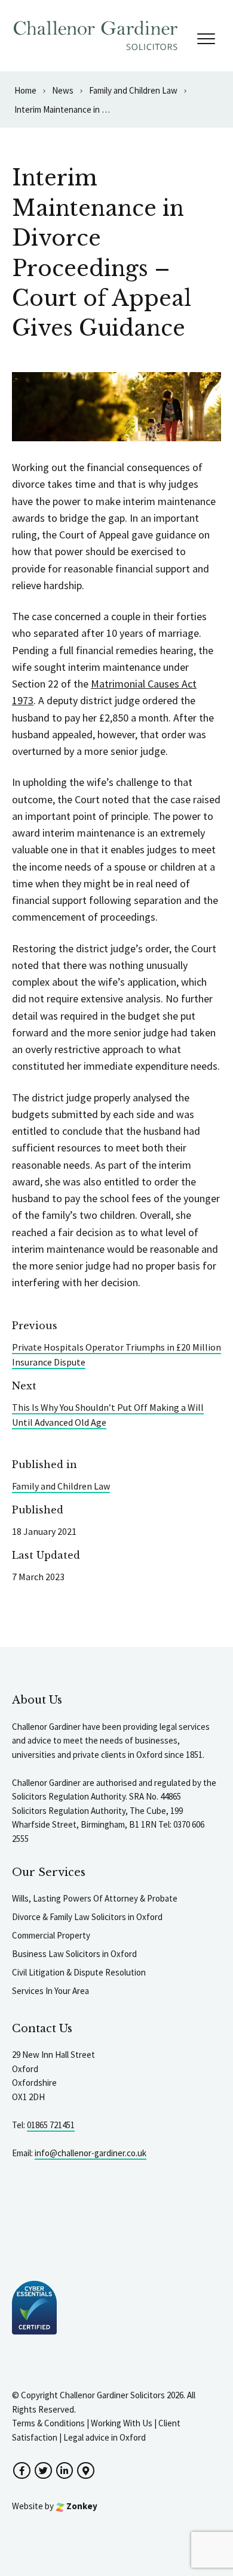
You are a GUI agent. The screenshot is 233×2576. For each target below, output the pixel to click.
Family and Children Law (61, 1486)
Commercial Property (51, 1935)
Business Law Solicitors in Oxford (74, 1954)
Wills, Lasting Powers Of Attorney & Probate (95, 1898)
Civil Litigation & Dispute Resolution (79, 1972)
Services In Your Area (50, 1991)
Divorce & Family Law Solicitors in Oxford (87, 1917)
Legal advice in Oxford (105, 2437)
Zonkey (81, 2506)
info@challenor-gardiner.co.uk (91, 2153)
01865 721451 (51, 2125)
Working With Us (122, 2423)
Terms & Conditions (48, 2423)
